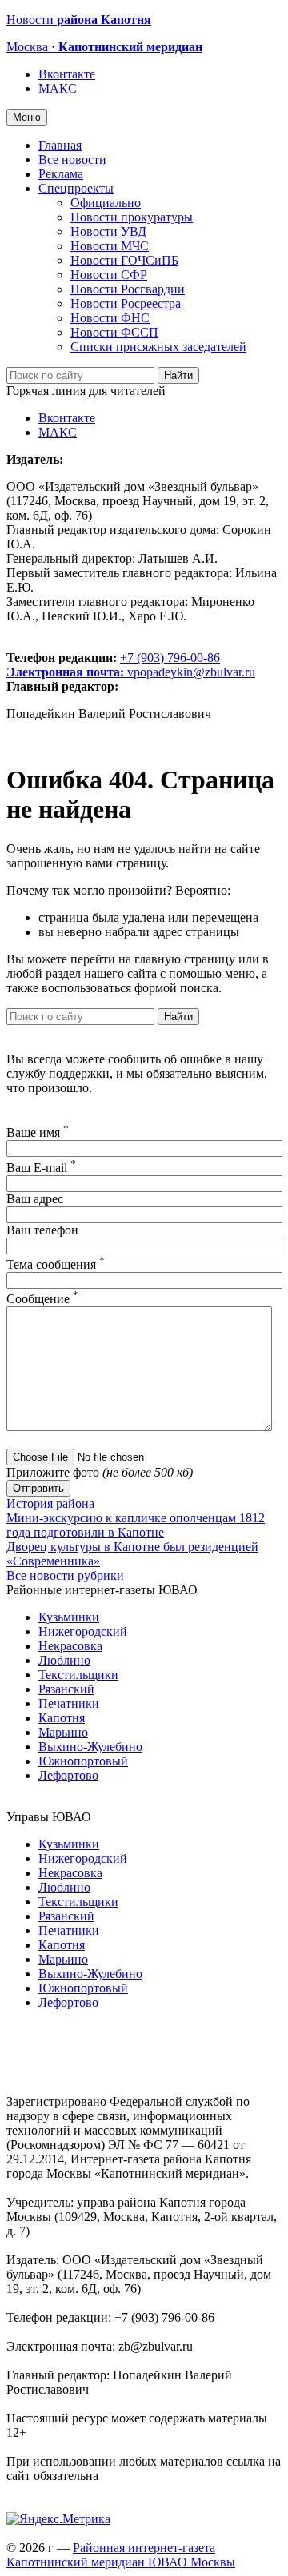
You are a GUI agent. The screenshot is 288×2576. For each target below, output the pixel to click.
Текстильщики (78, 1675)
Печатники (69, 1703)
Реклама (61, 174)
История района (50, 1503)
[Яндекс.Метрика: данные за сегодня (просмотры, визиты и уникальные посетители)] (58, 2519)
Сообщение (42, 1299)
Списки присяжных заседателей (158, 347)
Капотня (62, 1718)
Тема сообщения (56, 1264)
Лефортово (68, 1775)
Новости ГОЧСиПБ (124, 260)
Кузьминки (69, 1617)
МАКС (58, 88)
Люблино (64, 1660)
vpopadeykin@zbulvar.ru (191, 672)
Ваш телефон (42, 1230)
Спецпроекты (76, 188)
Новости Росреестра (126, 303)
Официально (106, 203)
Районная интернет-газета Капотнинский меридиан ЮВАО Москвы (121, 2555)
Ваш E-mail (41, 1168)
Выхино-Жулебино (90, 1747)
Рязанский (66, 1689)
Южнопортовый (83, 1761)
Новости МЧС (110, 246)
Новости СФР (109, 275)
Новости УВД (108, 231)
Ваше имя (38, 1132)
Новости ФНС (110, 318)
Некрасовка (70, 1646)
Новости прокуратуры (132, 217)
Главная (60, 145)
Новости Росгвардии (128, 289)
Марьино (63, 1732)
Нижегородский (83, 1631)
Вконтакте (67, 74)
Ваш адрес (35, 1199)
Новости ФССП (114, 332)
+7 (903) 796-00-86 (113, 665)
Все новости (72, 160)
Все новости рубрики (65, 1575)
